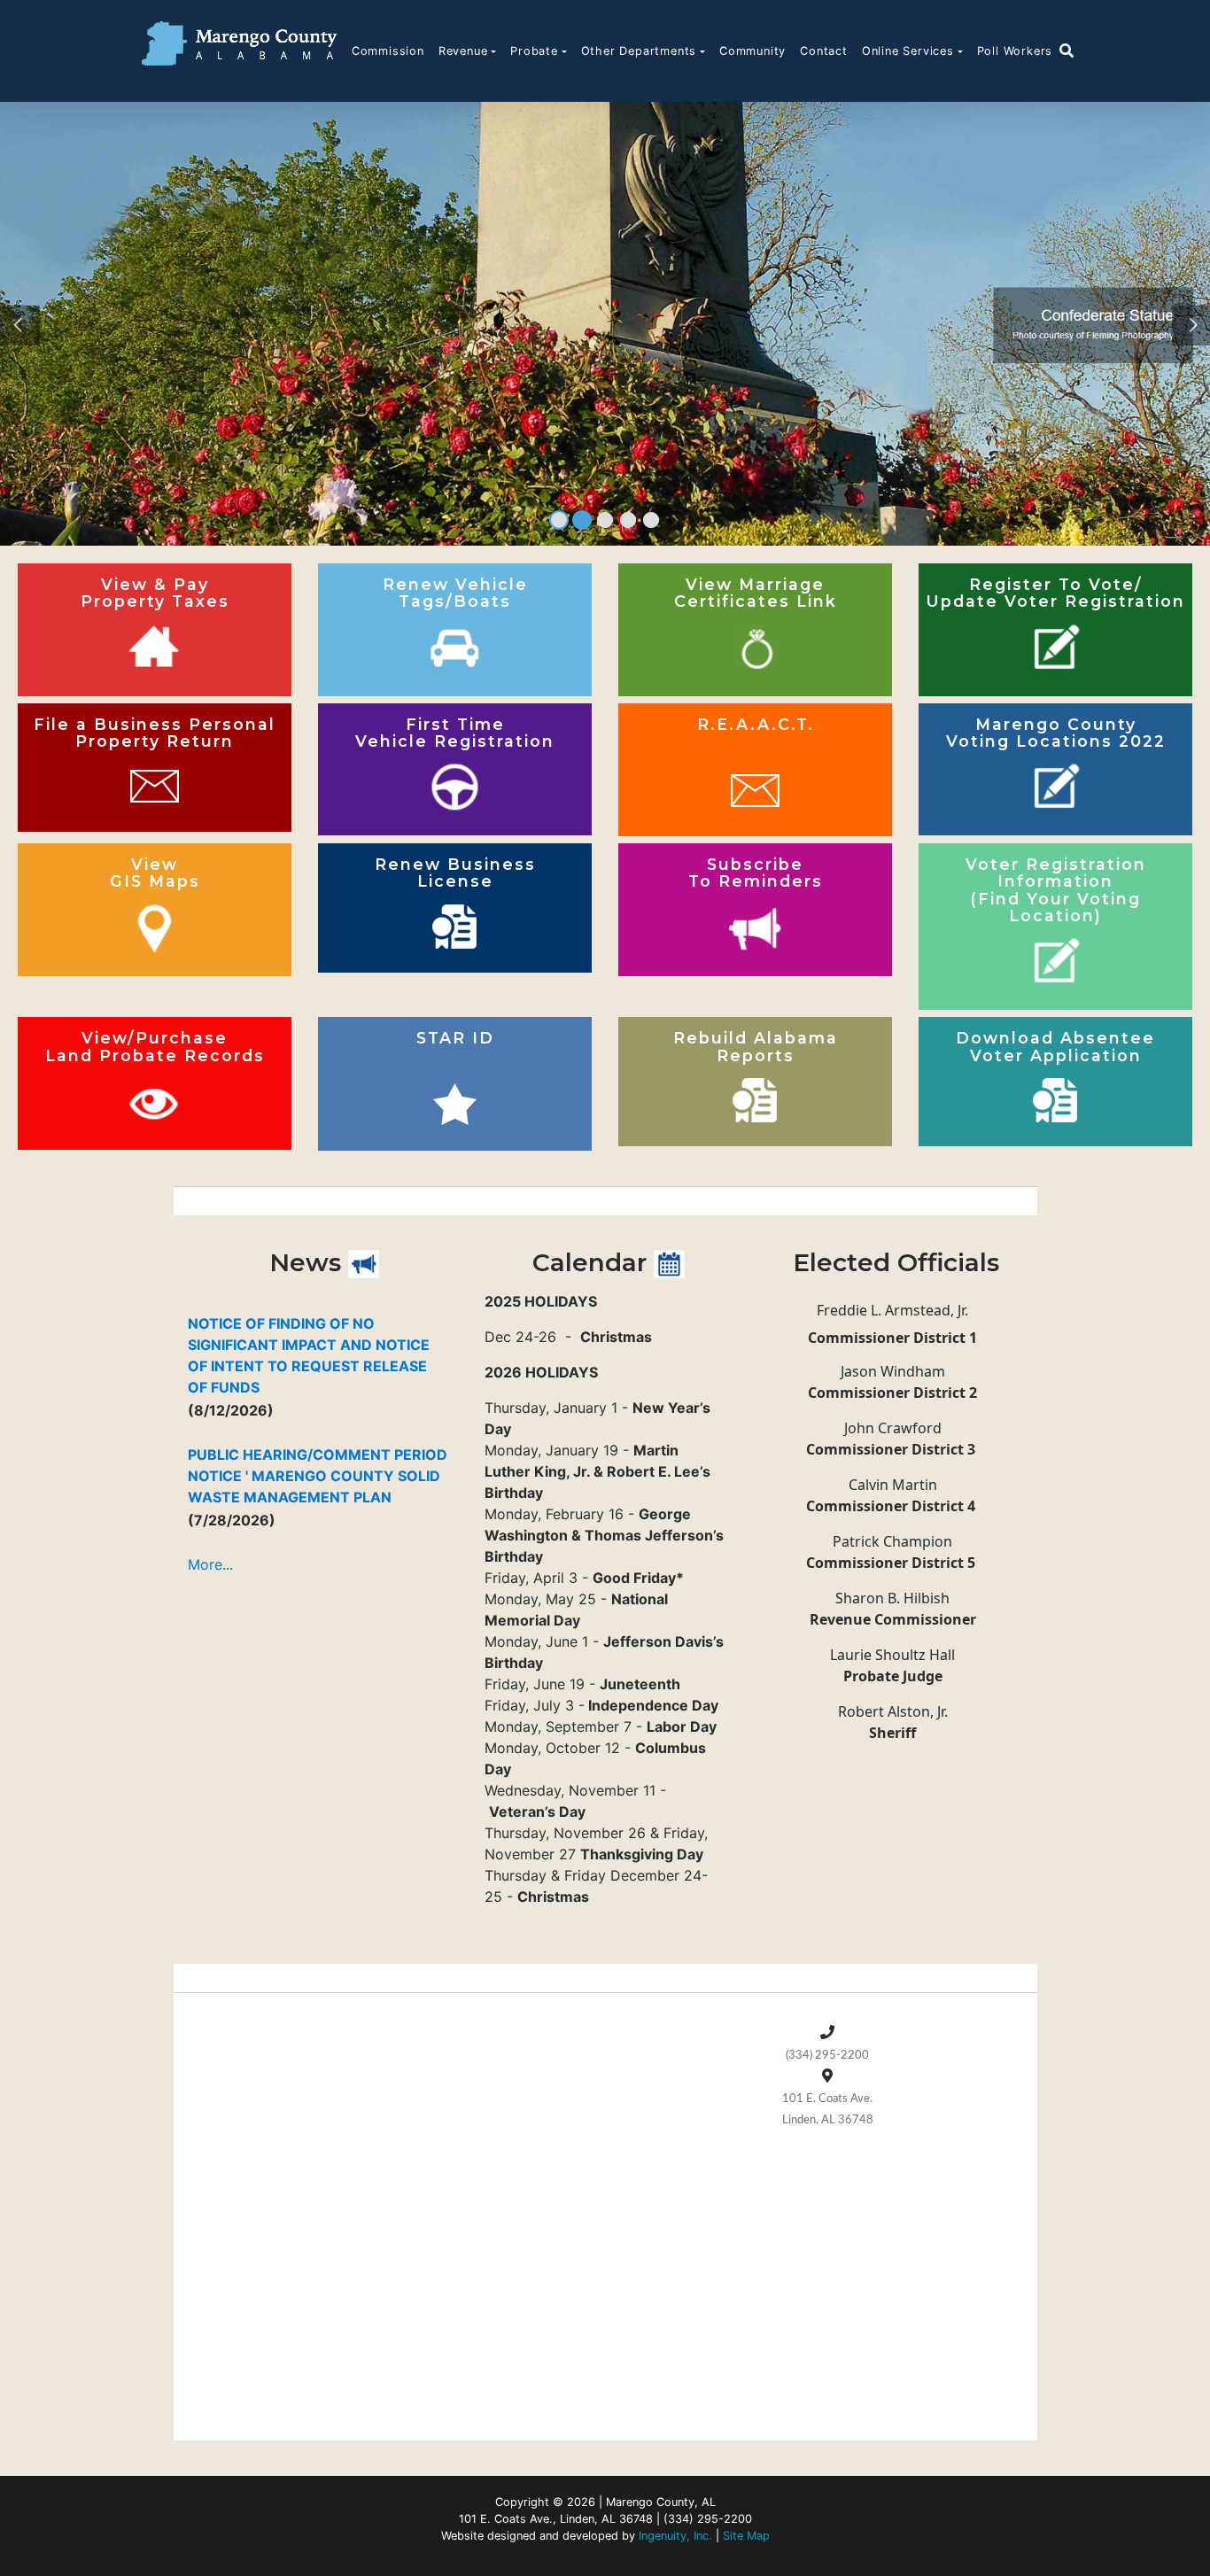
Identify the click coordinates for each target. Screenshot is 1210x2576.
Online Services (908, 51)
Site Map (746, 2536)
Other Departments (639, 51)
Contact (824, 51)
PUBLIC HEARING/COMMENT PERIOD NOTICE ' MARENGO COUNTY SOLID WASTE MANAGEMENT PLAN (318, 1476)
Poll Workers (1015, 51)
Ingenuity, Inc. (675, 2536)
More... (210, 1564)
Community (752, 51)
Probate (534, 51)
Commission (388, 51)
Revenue (463, 51)
